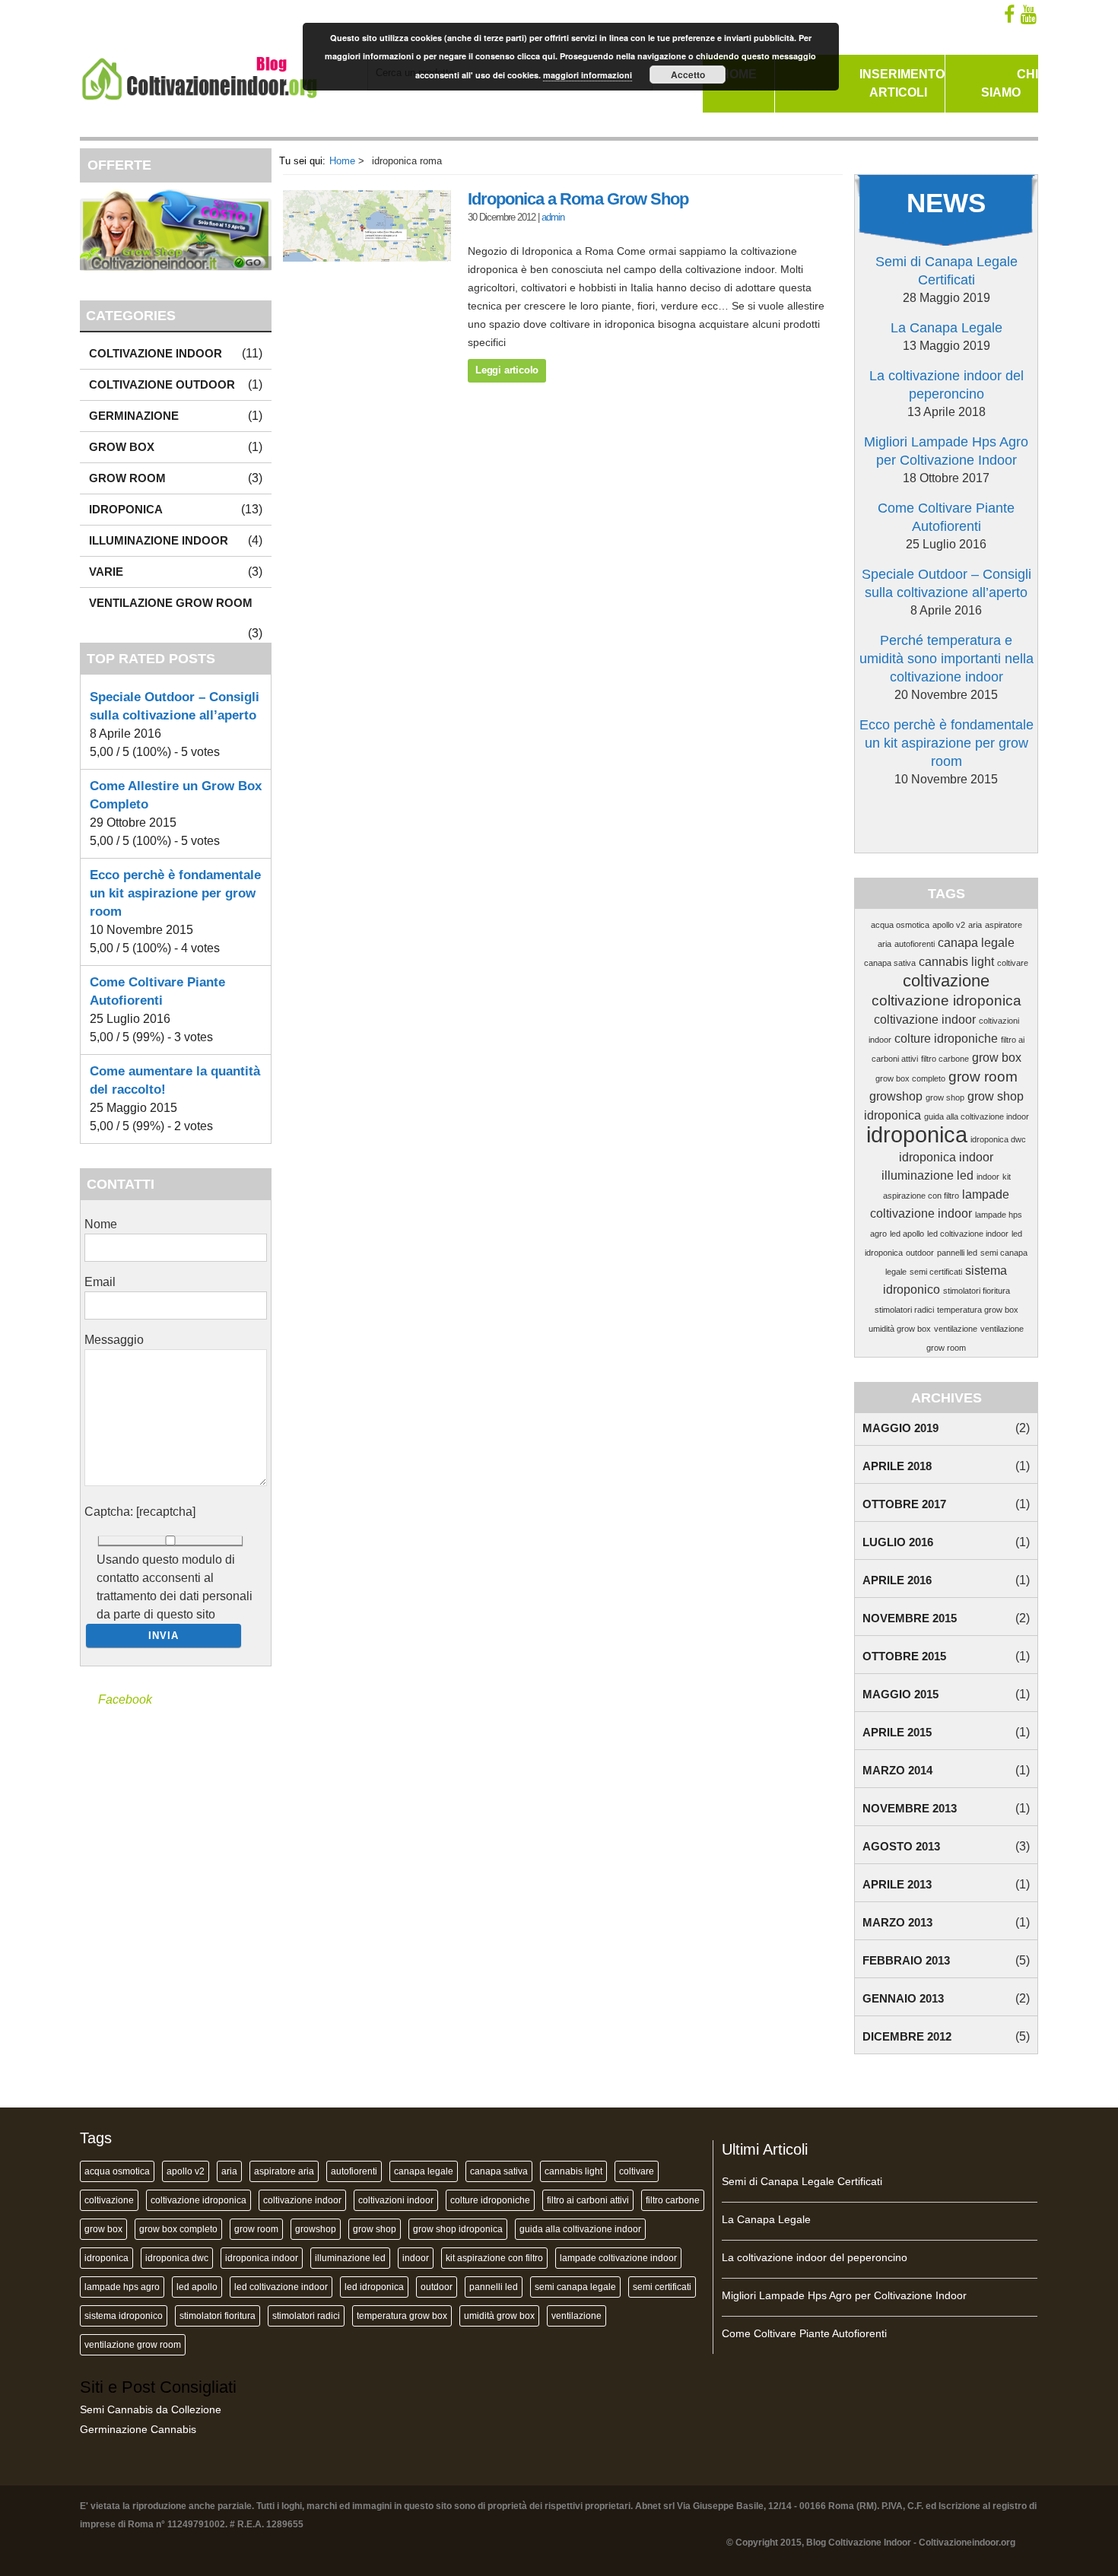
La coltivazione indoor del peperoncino (946, 385)
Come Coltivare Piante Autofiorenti (946, 517)
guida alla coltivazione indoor (977, 1116)
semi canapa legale (575, 2287)
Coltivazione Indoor (156, 353)
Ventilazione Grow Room (171, 603)
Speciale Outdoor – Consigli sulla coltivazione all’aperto (946, 583)
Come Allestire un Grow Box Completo (176, 795)
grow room (983, 1077)
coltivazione (946, 981)
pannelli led (957, 1253)
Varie (106, 572)
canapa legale (976, 943)
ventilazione (956, 1329)
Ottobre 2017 (904, 1504)
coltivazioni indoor (396, 2200)
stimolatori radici (904, 1310)
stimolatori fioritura (977, 1291)
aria (975, 925)
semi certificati (936, 1272)
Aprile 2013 (897, 1884)
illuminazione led (927, 1175)
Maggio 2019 (900, 1428)
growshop (896, 1096)
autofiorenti (915, 944)
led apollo (907, 1234)
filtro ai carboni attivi (588, 2200)
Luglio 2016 (898, 1542)
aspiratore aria (284, 2171)
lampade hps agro (122, 2287)
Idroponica (126, 509)
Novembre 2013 (910, 1808)
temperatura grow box (978, 1310)
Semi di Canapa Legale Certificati (946, 271)
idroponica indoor (946, 1157)
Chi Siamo (1010, 83)
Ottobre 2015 (904, 1656)
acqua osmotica (900, 925)
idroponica (917, 1134)
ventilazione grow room (133, 2345)
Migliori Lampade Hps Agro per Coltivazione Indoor (946, 451)
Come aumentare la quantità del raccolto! (175, 1080)
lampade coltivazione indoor (618, 2258)
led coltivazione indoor (968, 1234)
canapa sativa (890, 963)
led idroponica (374, 2287)
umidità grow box (900, 1329)
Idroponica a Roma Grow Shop (578, 199)
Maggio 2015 (900, 1694)
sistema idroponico (124, 2316)
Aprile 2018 (897, 1466)
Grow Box (122, 447)
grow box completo (910, 1078)
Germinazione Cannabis (138, 2429)
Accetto (688, 75)
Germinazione (134, 416)
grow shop (945, 1097)
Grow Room (127, 478)
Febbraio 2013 (906, 1960)
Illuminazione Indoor (159, 540)
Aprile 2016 (897, 1580)
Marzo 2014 (897, 1770)
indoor (988, 1177)
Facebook (125, 1699)
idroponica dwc (998, 1139)
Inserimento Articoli (902, 83)
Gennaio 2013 (903, 1998)
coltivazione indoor (925, 1020)
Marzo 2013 (897, 1922)
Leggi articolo (507, 370)
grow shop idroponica (458, 2229)
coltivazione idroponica (946, 1001)
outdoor (920, 1253)
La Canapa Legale (946, 328)
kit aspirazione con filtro (494, 2258)
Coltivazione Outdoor (162, 384)
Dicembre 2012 (907, 2036)
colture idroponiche (946, 1039)
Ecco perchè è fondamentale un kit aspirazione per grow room (946, 743)
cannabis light (956, 962)
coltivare (1013, 963)
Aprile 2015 (897, 1732)
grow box (997, 1058)
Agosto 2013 (901, 1846)
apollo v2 (949, 925)
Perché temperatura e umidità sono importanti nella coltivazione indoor (946, 659)
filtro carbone (945, 1059)
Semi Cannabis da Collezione (151, 2409)
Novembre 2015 (910, 1618)
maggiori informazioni (588, 75)
